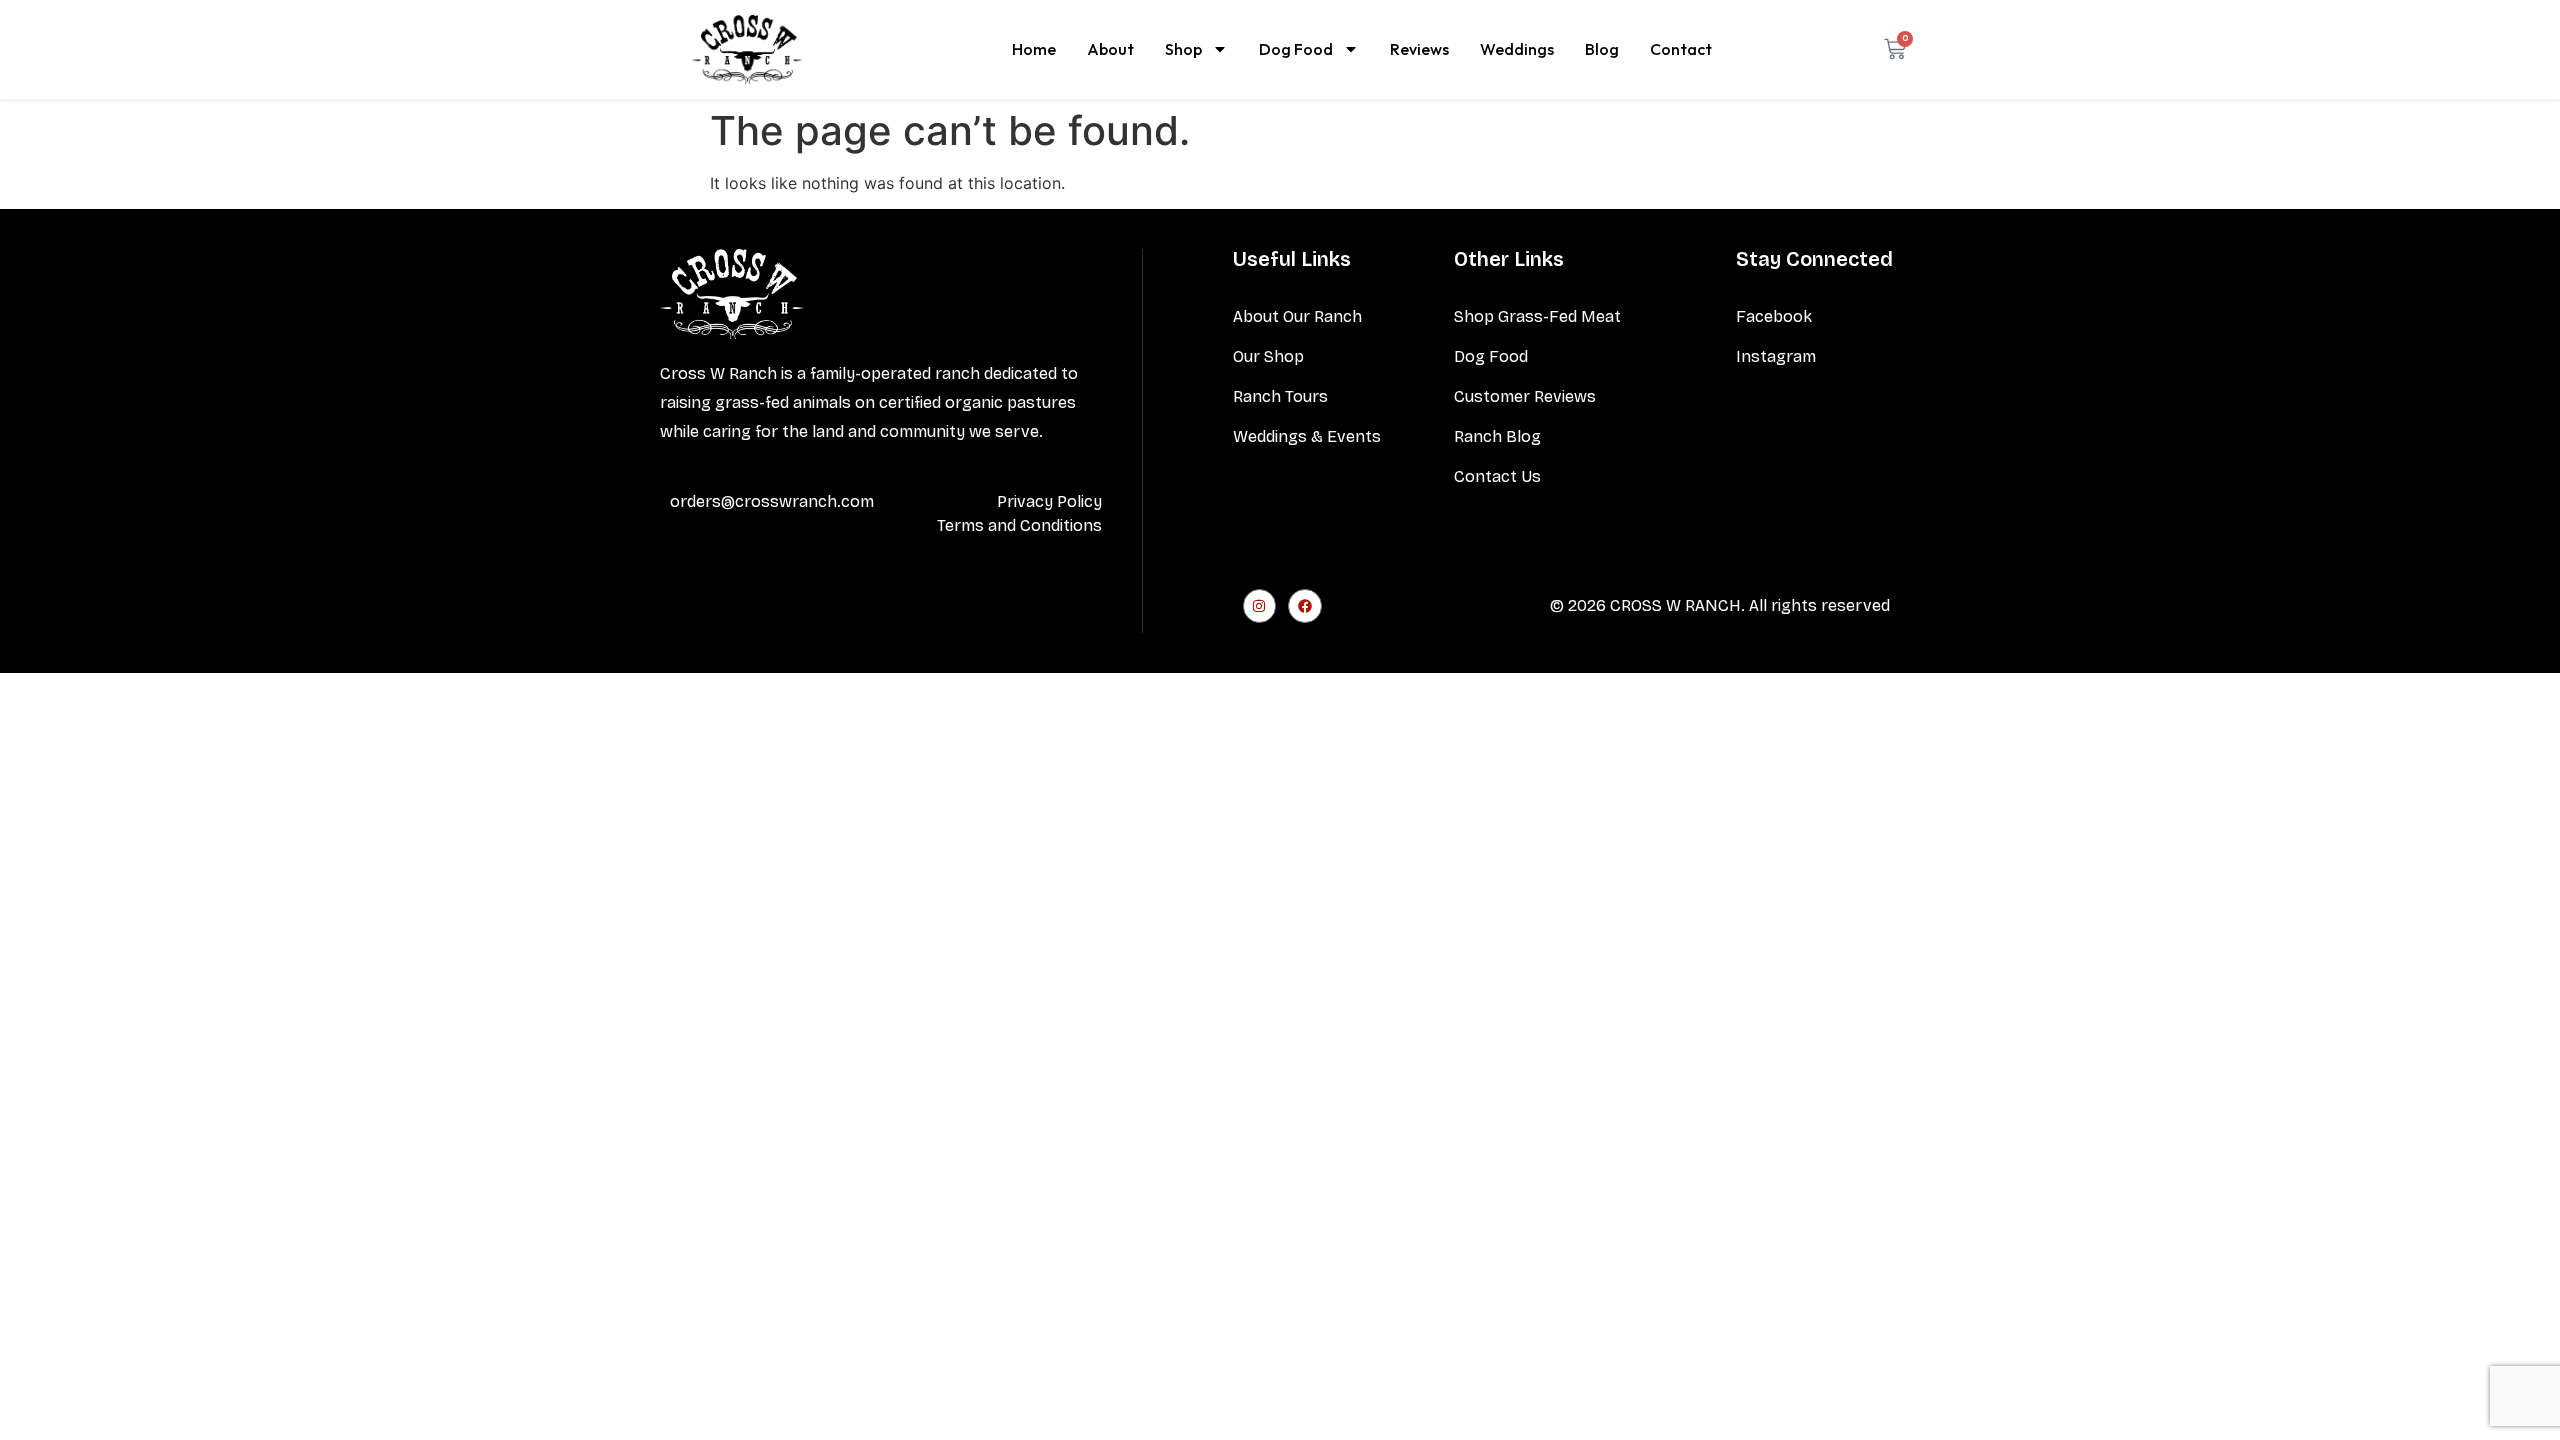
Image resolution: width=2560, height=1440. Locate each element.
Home (1034, 49)
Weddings (1517, 49)
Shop (1183, 49)
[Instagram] (1260, 606)
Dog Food (1296, 49)
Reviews (1419, 49)
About (1110, 49)
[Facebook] (1305, 606)
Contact (1681, 49)
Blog (1602, 49)
